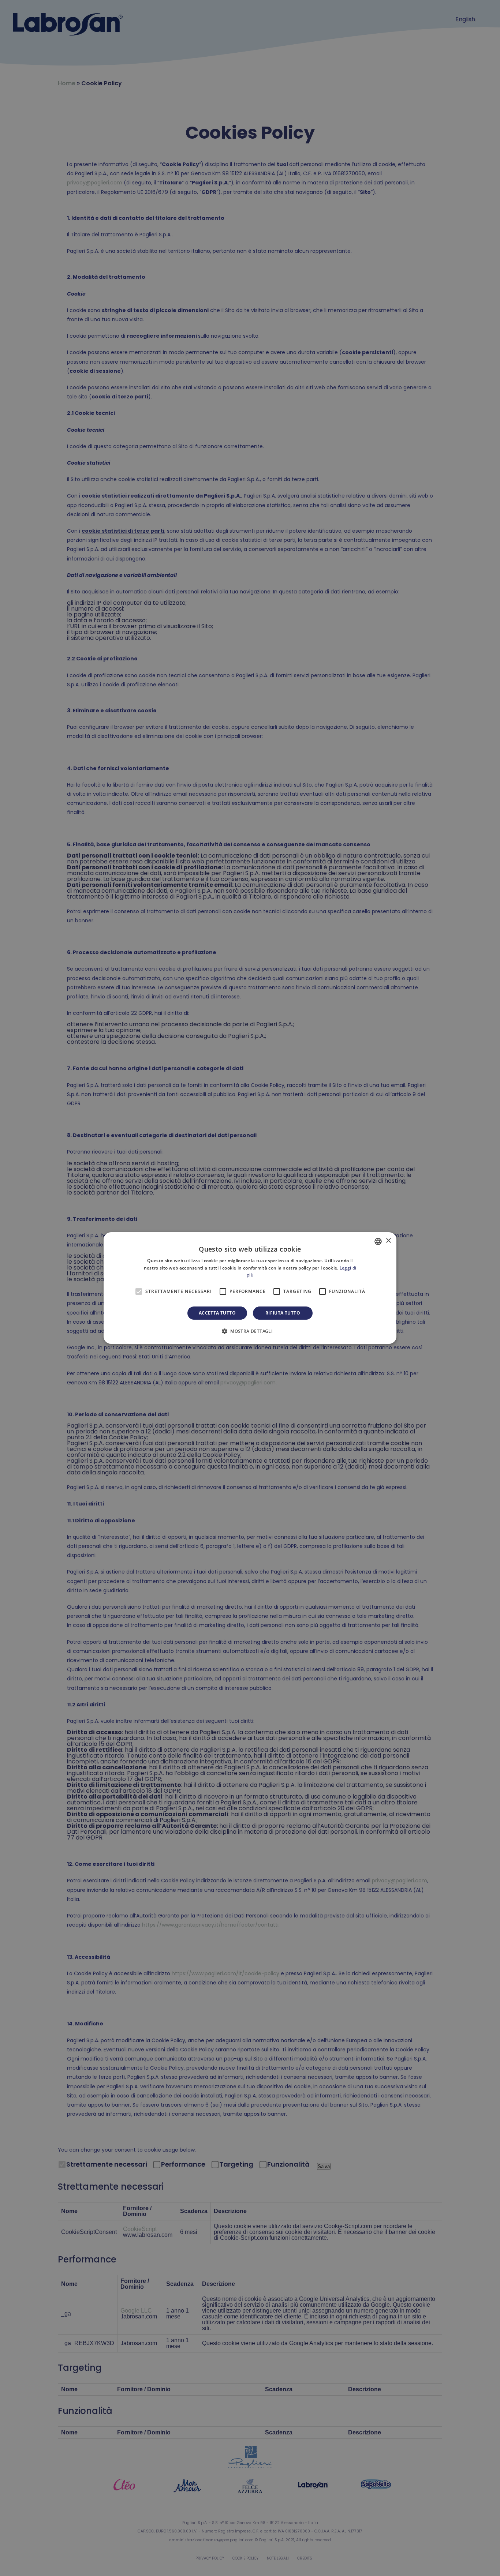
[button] (250, 1331)
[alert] (250, 1288)
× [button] (388, 1241)
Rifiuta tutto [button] (283, 1313)
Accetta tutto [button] (217, 1313)
